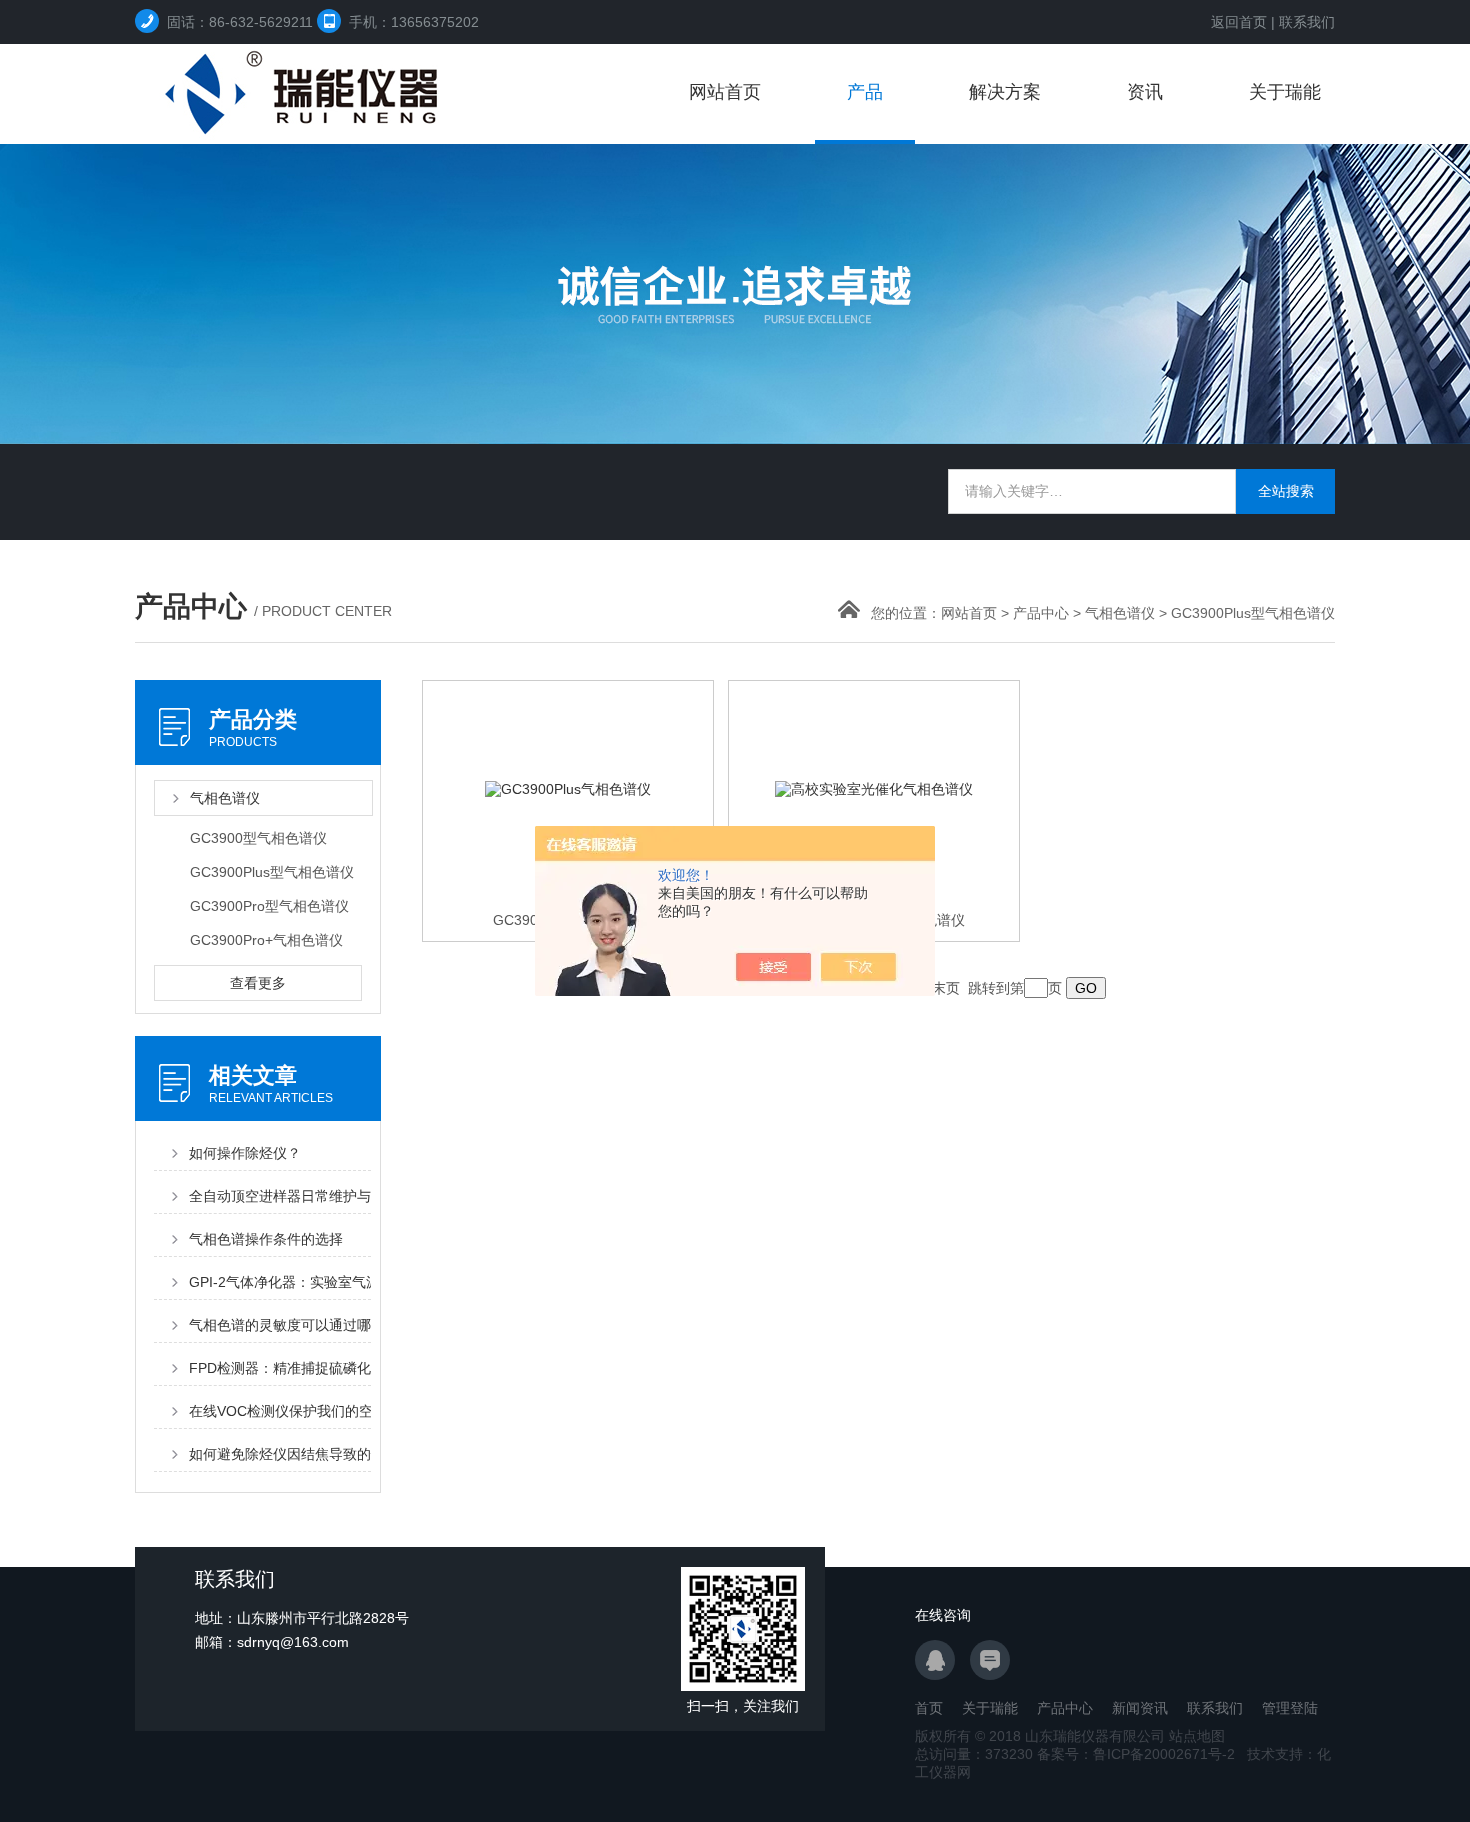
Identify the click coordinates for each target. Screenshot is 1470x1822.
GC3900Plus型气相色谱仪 (1253, 613)
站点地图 (1197, 1736)
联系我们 (1307, 22)
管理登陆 (1290, 1708)
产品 (865, 92)
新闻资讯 (1140, 1708)
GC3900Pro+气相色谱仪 (266, 940)
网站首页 (725, 92)
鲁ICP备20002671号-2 (1164, 1754)
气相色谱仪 (1120, 613)
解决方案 (1005, 92)
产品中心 (1041, 613)
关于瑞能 (1285, 92)
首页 (929, 1708)
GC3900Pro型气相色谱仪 (269, 906)
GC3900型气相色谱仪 (258, 838)
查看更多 (258, 983)
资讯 (1145, 92)
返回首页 (1239, 22)
